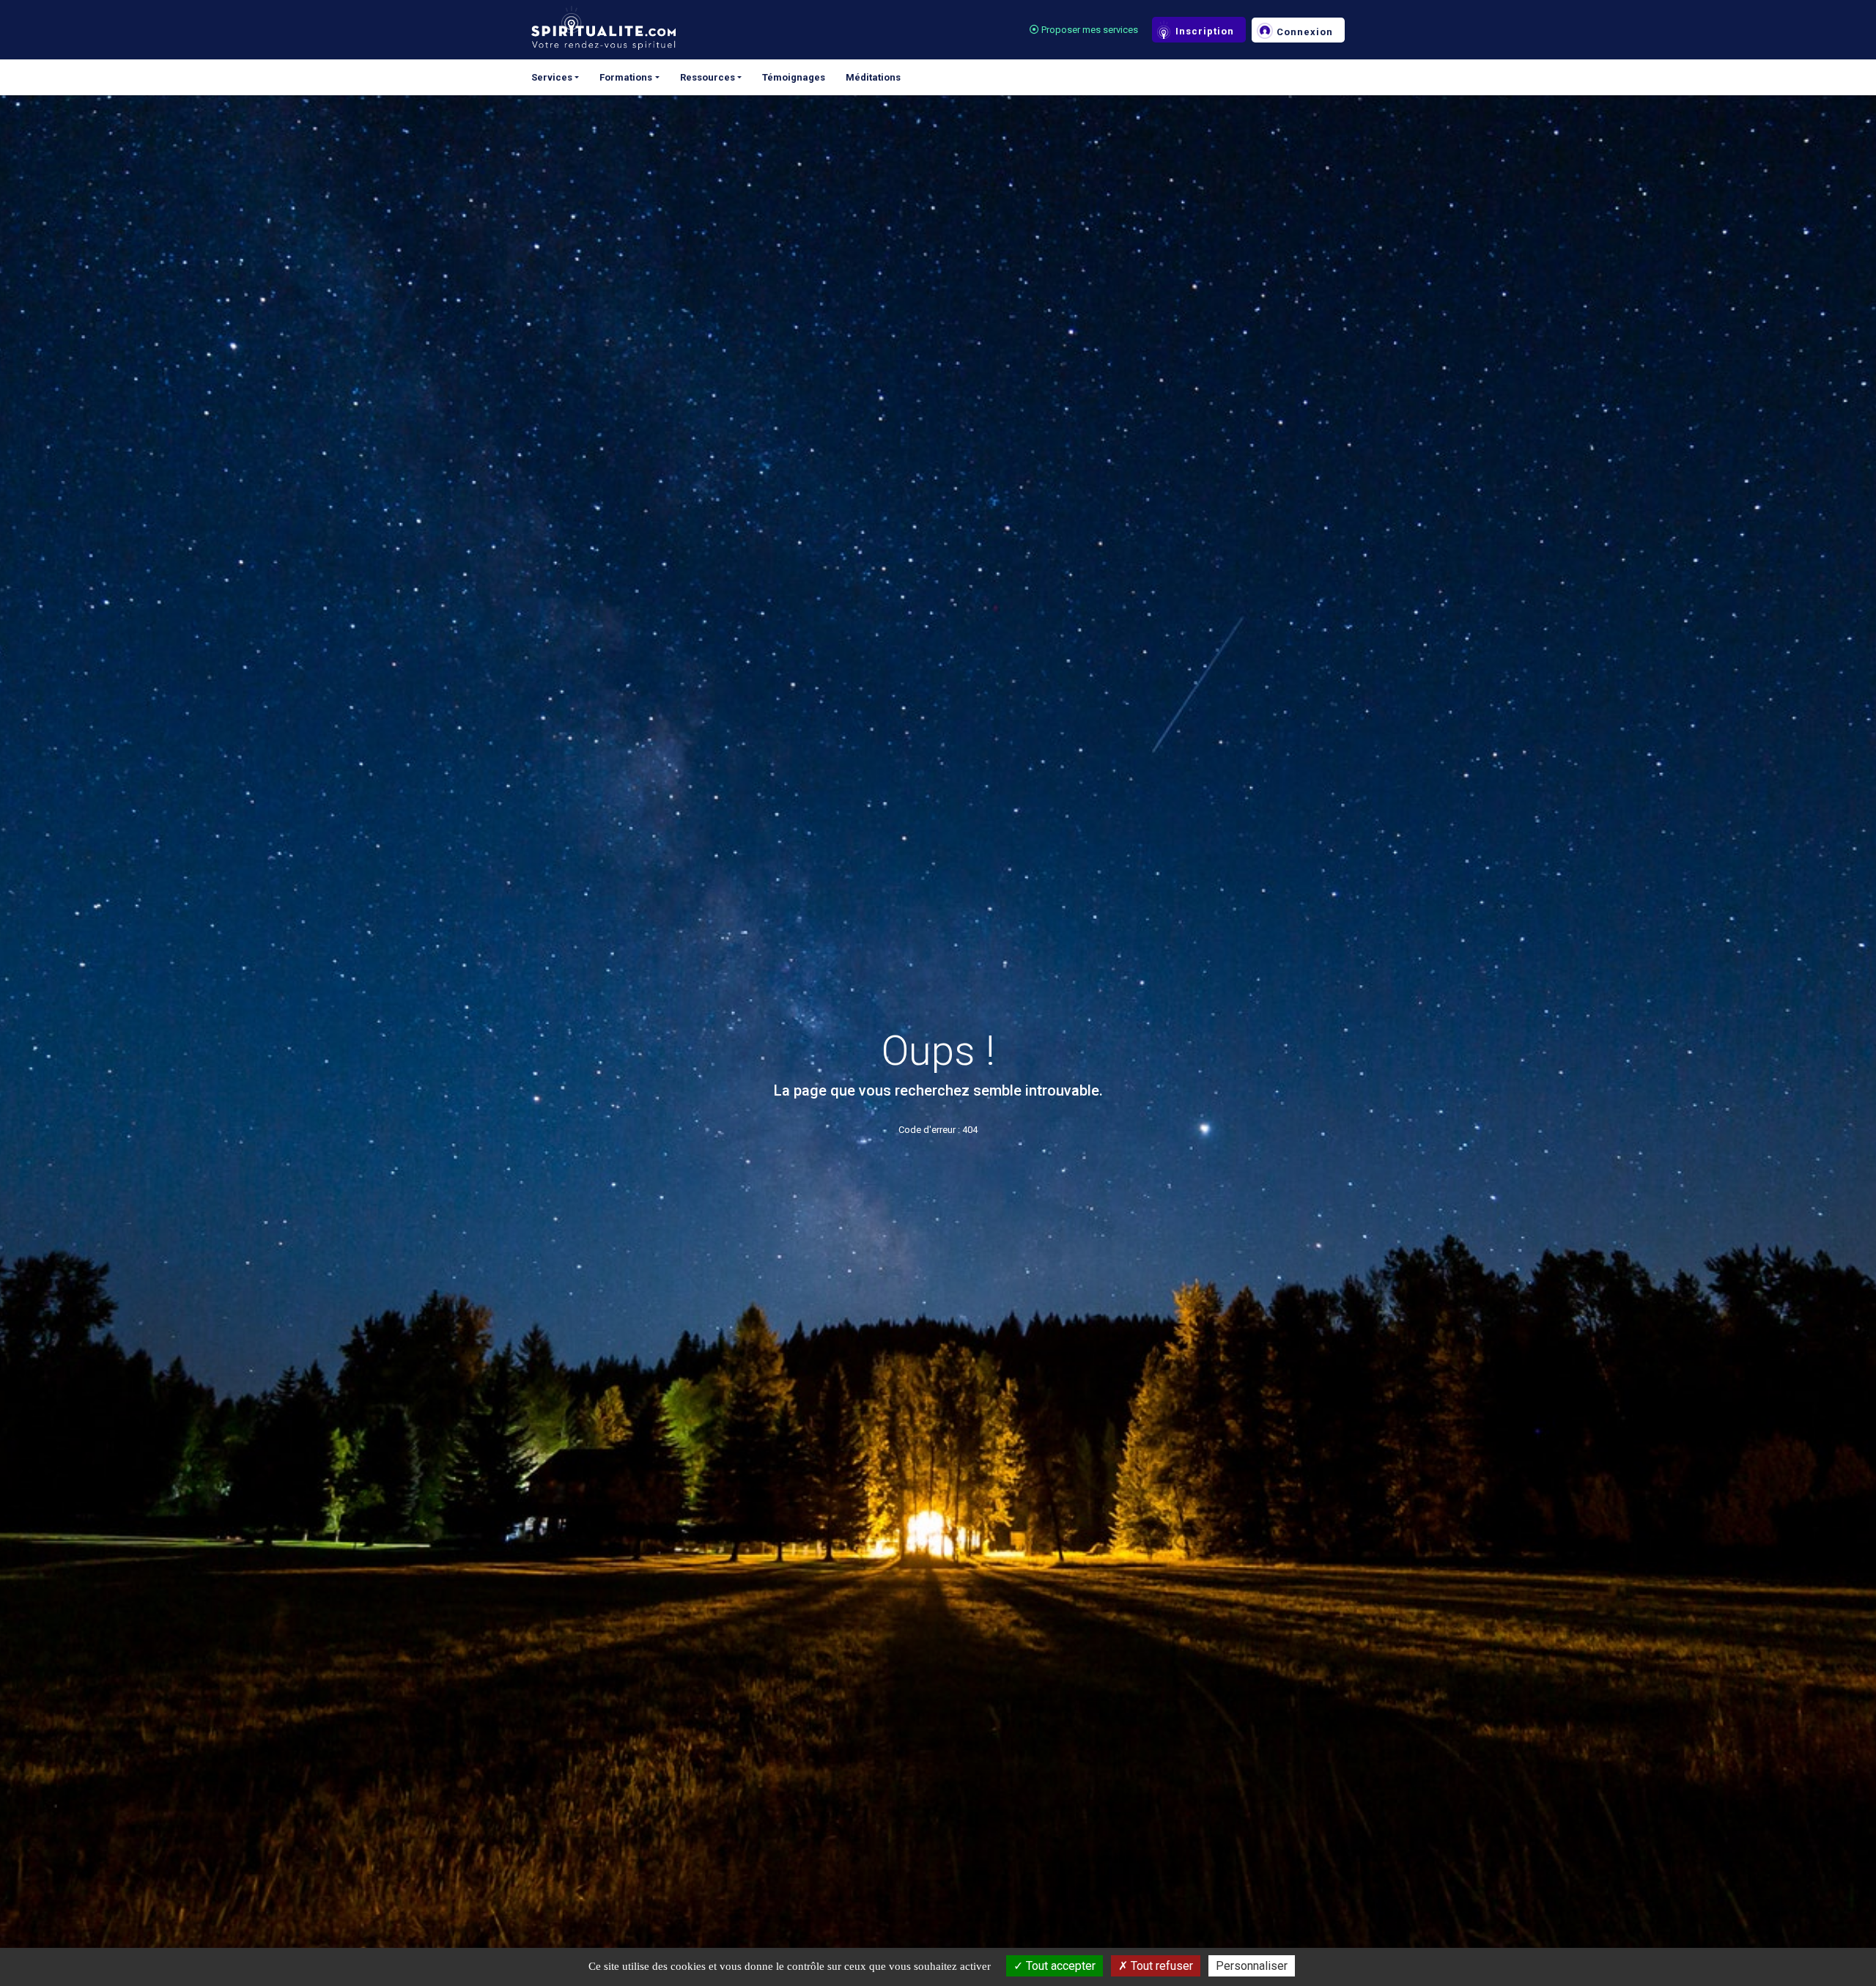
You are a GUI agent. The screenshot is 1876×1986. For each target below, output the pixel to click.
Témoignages (794, 77)
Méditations (873, 77)
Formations (626, 77)
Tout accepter (1059, 1966)
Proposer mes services (1089, 30)
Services (552, 77)
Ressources (708, 77)
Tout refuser (1160, 1966)
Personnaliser (1252, 1966)
